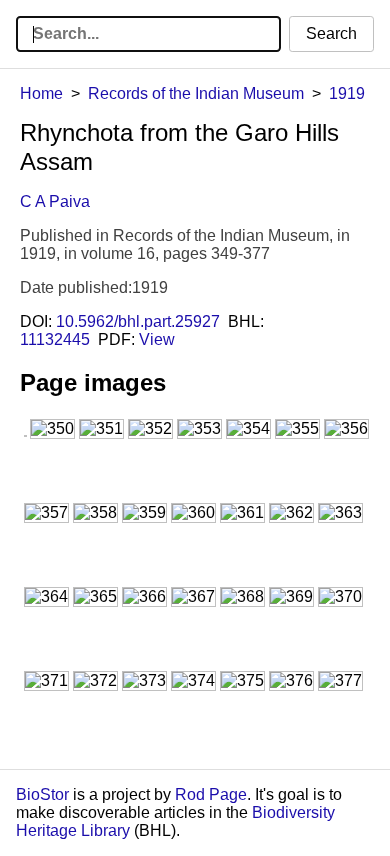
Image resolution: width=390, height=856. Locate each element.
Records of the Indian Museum (196, 93)
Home (41, 93)
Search (331, 33)
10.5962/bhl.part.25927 (138, 321)
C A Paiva (55, 201)
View (157, 339)
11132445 (55, 339)
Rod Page (211, 794)
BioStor (42, 794)
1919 (347, 93)
